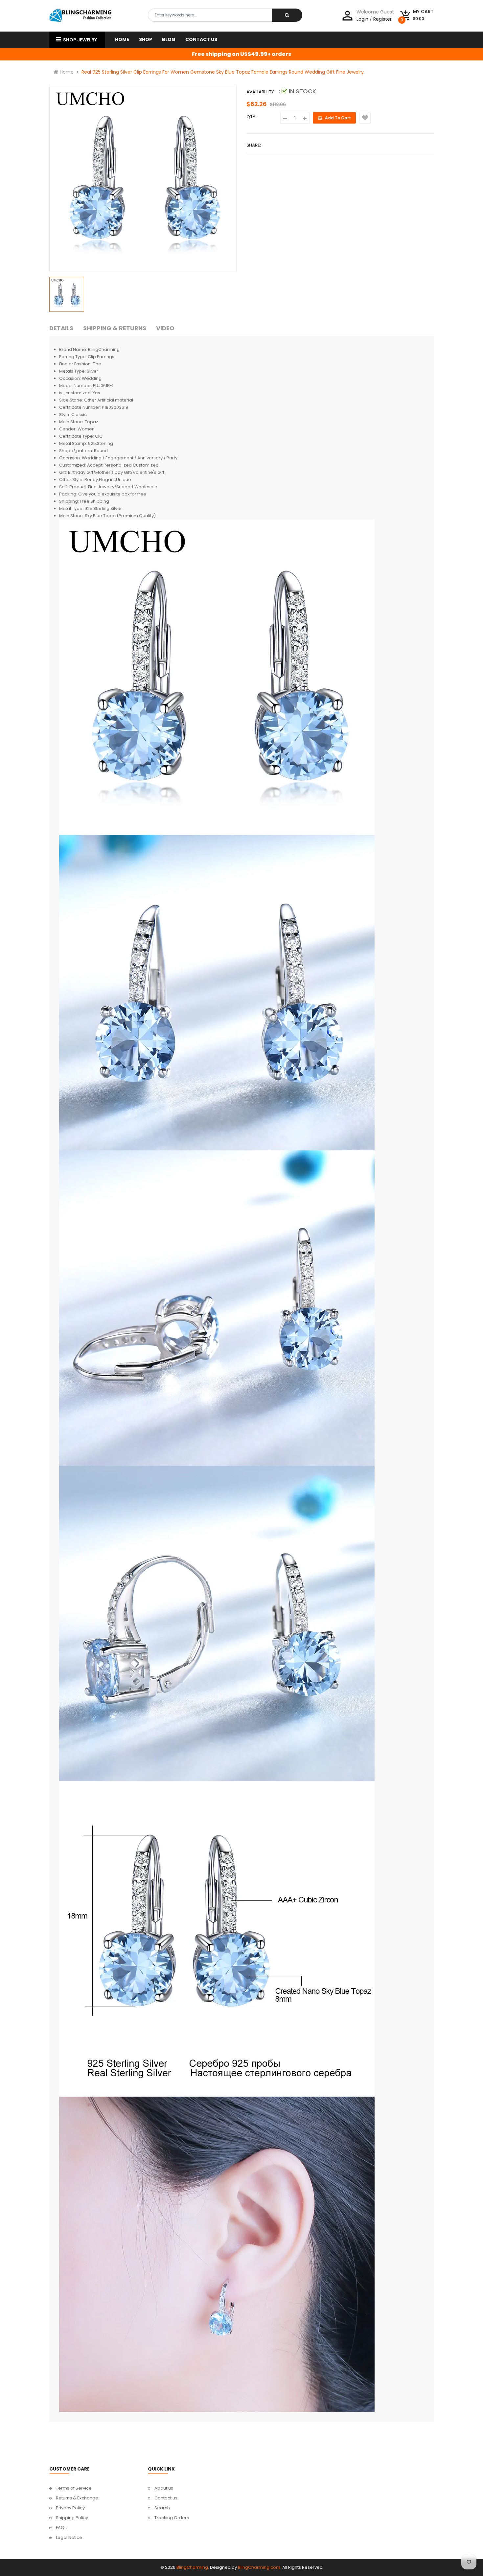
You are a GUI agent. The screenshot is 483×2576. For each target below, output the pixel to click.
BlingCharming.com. (260, 2567)
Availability (260, 92)
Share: (254, 145)
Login (362, 19)
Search (162, 2508)
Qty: (251, 117)
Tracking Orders (172, 2518)
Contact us (166, 2498)
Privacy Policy (70, 2508)
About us (164, 2488)
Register (382, 19)
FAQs (61, 2528)
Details (61, 328)
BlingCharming (192, 2567)
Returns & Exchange (77, 2498)
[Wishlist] (365, 118)
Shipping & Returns (115, 328)
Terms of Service (74, 2488)
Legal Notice (69, 2537)
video (165, 328)
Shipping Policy (72, 2518)
